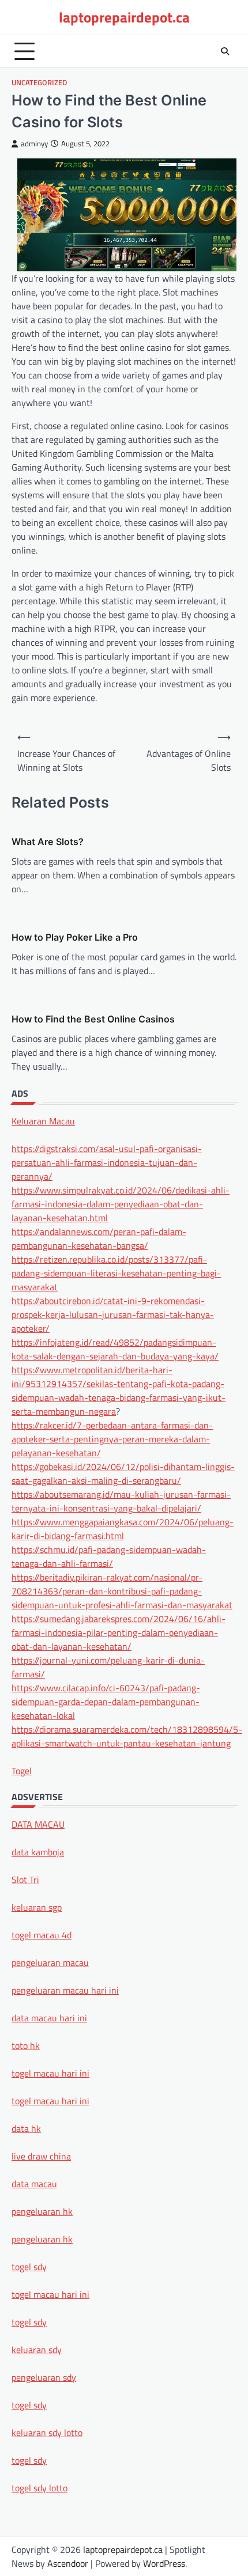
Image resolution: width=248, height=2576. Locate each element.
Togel (22, 1771)
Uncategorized (39, 83)
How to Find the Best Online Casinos (93, 1019)
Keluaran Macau (43, 1121)
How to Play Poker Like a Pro (75, 937)
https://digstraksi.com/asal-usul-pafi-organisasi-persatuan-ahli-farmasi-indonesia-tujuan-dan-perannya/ (107, 1162)
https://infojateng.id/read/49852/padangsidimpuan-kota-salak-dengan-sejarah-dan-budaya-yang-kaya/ (115, 1349)
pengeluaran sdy (44, 2377)
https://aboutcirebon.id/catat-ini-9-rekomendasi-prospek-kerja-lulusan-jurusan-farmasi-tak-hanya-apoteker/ (113, 1314)
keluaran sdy (37, 2350)
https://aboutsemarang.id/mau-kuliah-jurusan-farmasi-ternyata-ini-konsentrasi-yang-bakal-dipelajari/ (121, 1501)
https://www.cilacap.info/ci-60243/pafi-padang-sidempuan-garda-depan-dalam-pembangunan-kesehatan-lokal (106, 1702)
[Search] (225, 51)
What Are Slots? (48, 842)
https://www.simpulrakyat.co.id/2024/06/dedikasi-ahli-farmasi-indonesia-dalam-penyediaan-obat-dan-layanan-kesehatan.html (121, 1204)
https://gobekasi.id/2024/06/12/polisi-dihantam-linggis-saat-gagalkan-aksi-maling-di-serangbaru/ (123, 1473)
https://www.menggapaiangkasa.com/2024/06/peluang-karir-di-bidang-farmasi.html (123, 1529)
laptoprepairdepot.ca (124, 17)
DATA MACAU (38, 1824)
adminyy (34, 144)
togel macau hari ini (50, 2294)
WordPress (164, 2563)
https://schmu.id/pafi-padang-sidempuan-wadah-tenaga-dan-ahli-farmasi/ (109, 1556)
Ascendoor (68, 2563)
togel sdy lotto (40, 2488)
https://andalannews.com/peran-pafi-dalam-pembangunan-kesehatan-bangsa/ (99, 1238)
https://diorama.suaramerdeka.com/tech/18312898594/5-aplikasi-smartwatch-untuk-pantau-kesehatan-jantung (127, 1736)
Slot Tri (25, 1880)
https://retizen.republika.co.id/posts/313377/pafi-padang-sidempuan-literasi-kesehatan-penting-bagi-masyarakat (116, 1273)
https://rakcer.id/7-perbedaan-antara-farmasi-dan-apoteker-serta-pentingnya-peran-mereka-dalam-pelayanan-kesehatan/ (112, 1439)
